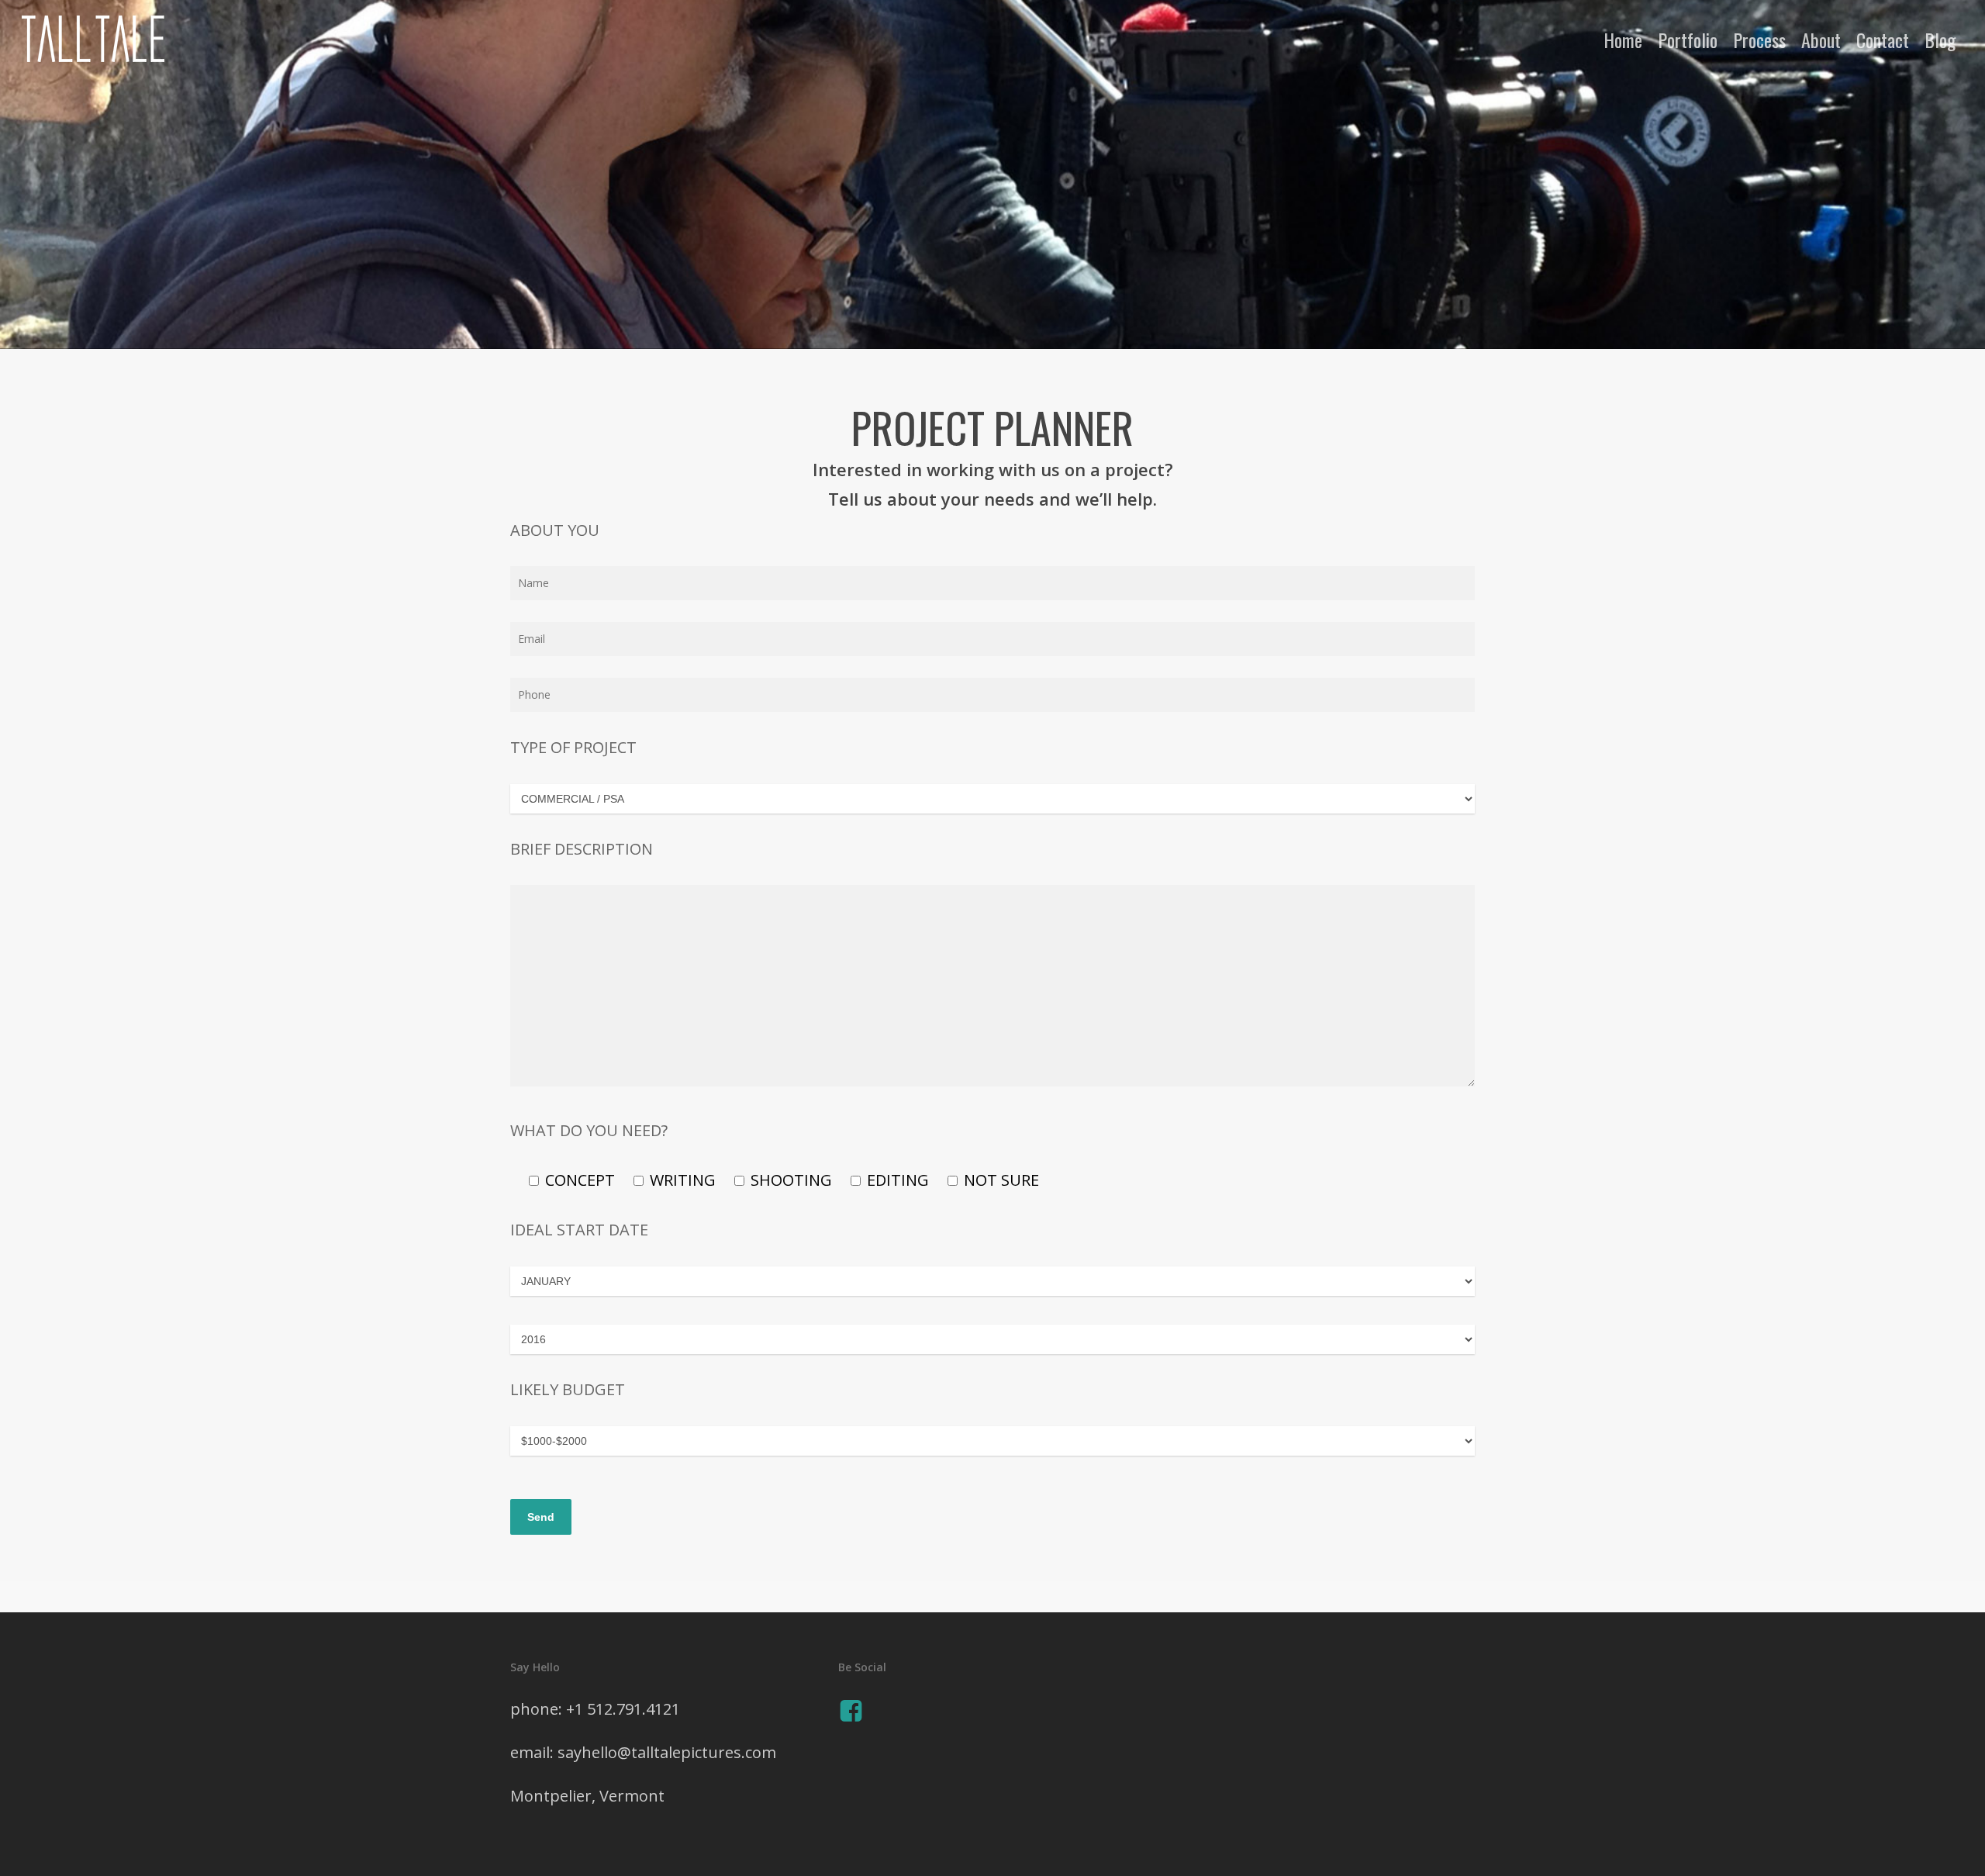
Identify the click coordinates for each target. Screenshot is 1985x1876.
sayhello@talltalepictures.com (667, 1752)
